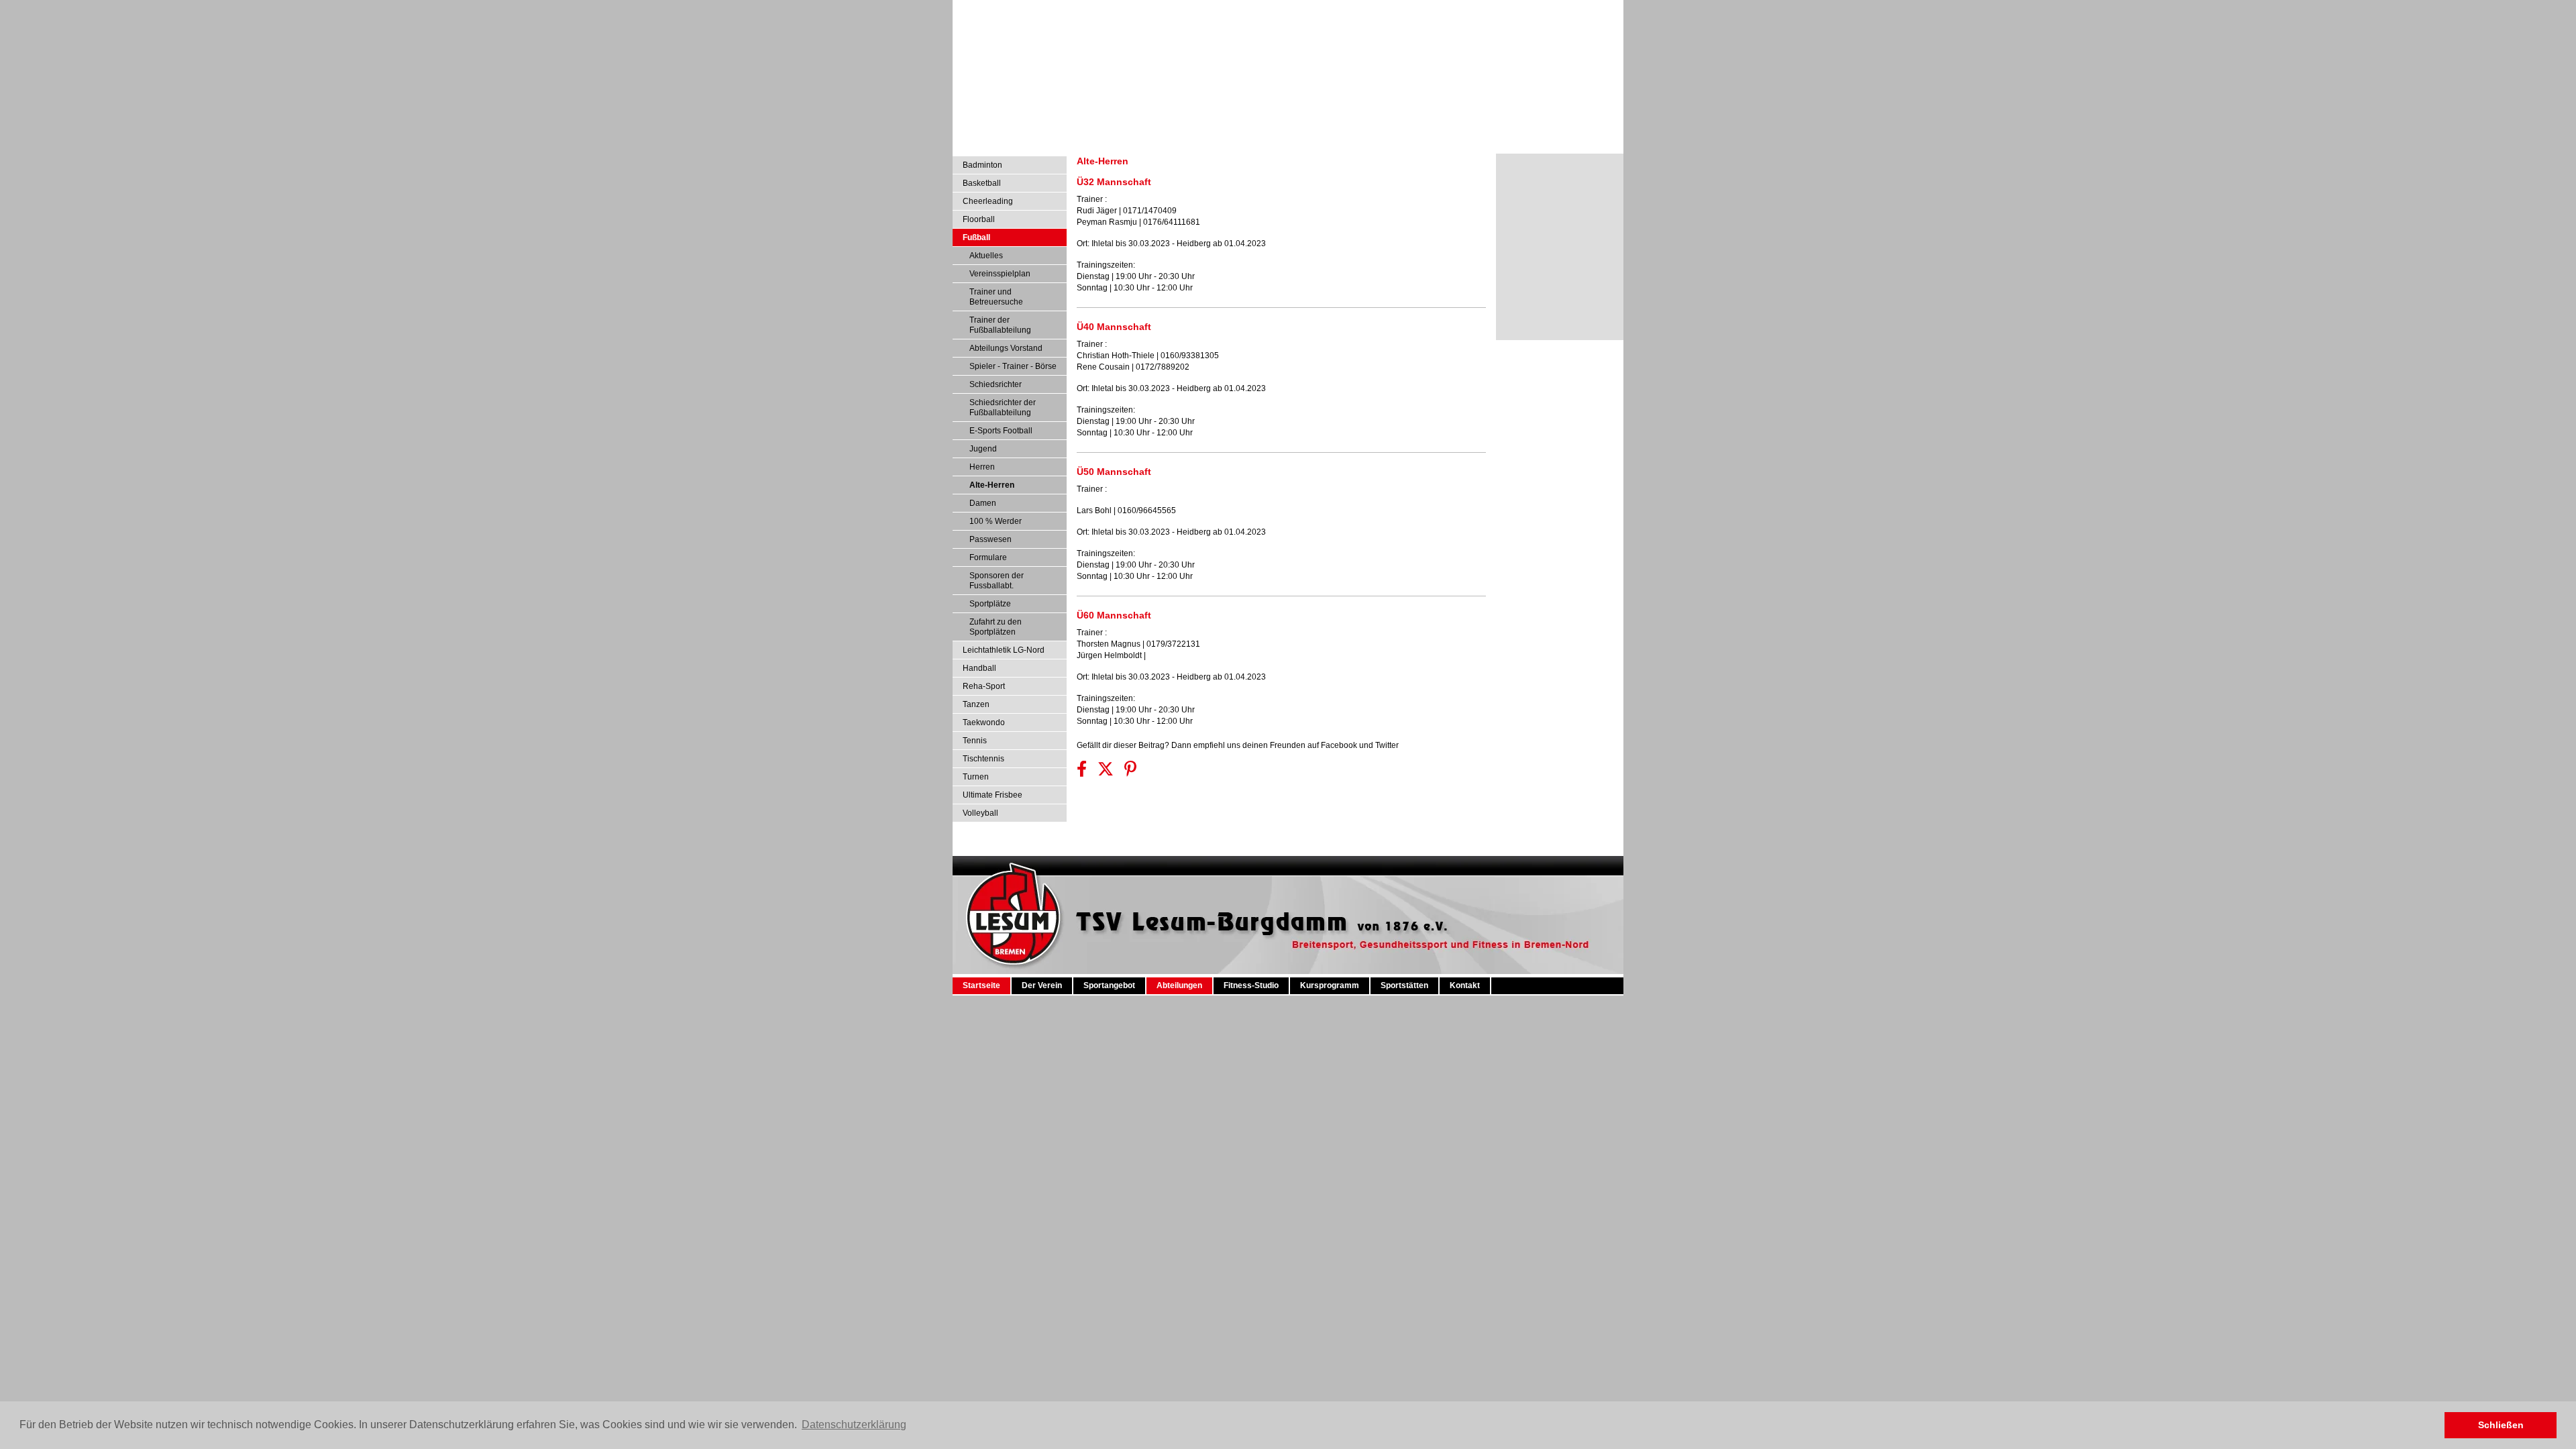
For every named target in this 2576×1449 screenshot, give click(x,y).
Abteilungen (1142, 850)
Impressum (1538, 9)
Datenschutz (1591, 9)
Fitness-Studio (1203, 850)
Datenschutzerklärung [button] (854, 1425)
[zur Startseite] (1288, 836)
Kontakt (1384, 850)
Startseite (976, 850)
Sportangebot (1082, 850)
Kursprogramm (1271, 850)
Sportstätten (1335, 850)
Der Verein (1026, 850)
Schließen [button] (2501, 1425)
